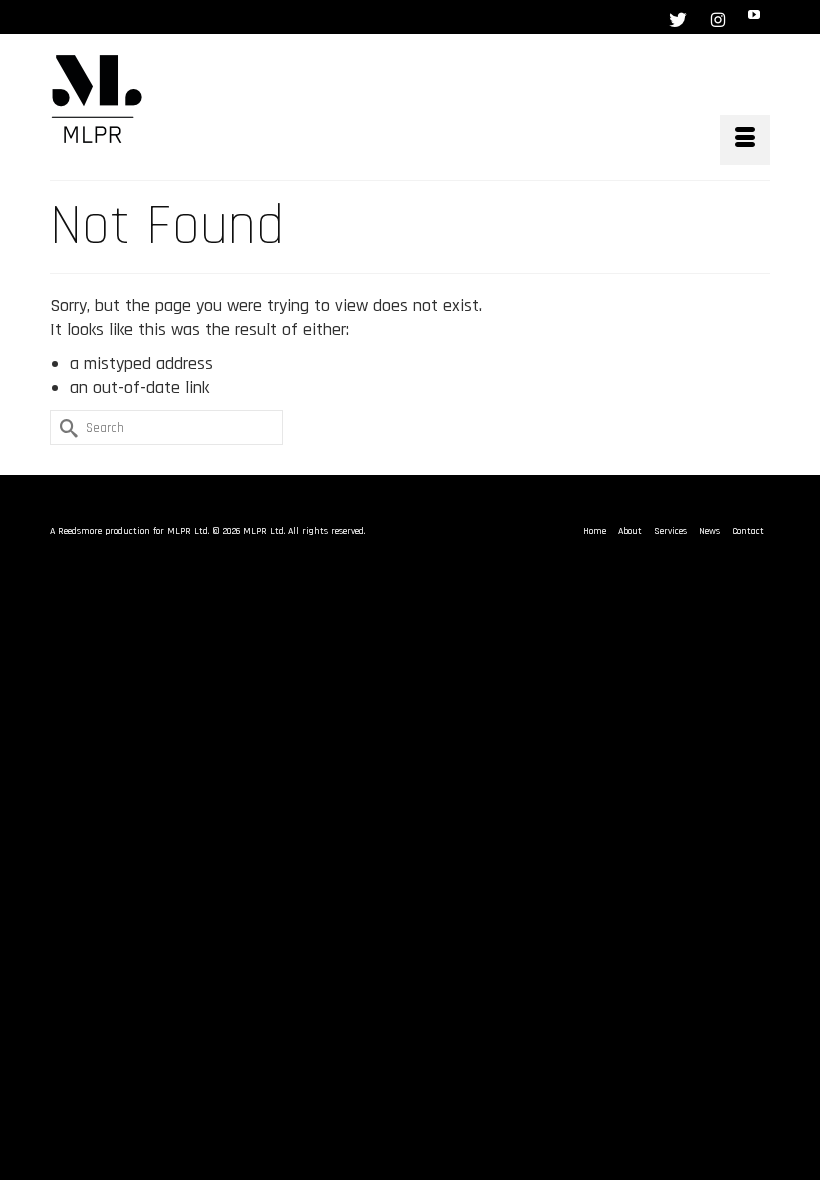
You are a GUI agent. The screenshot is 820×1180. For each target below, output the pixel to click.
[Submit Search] (65, 427)
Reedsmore (80, 531)
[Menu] (745, 140)
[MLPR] (410, 99)
